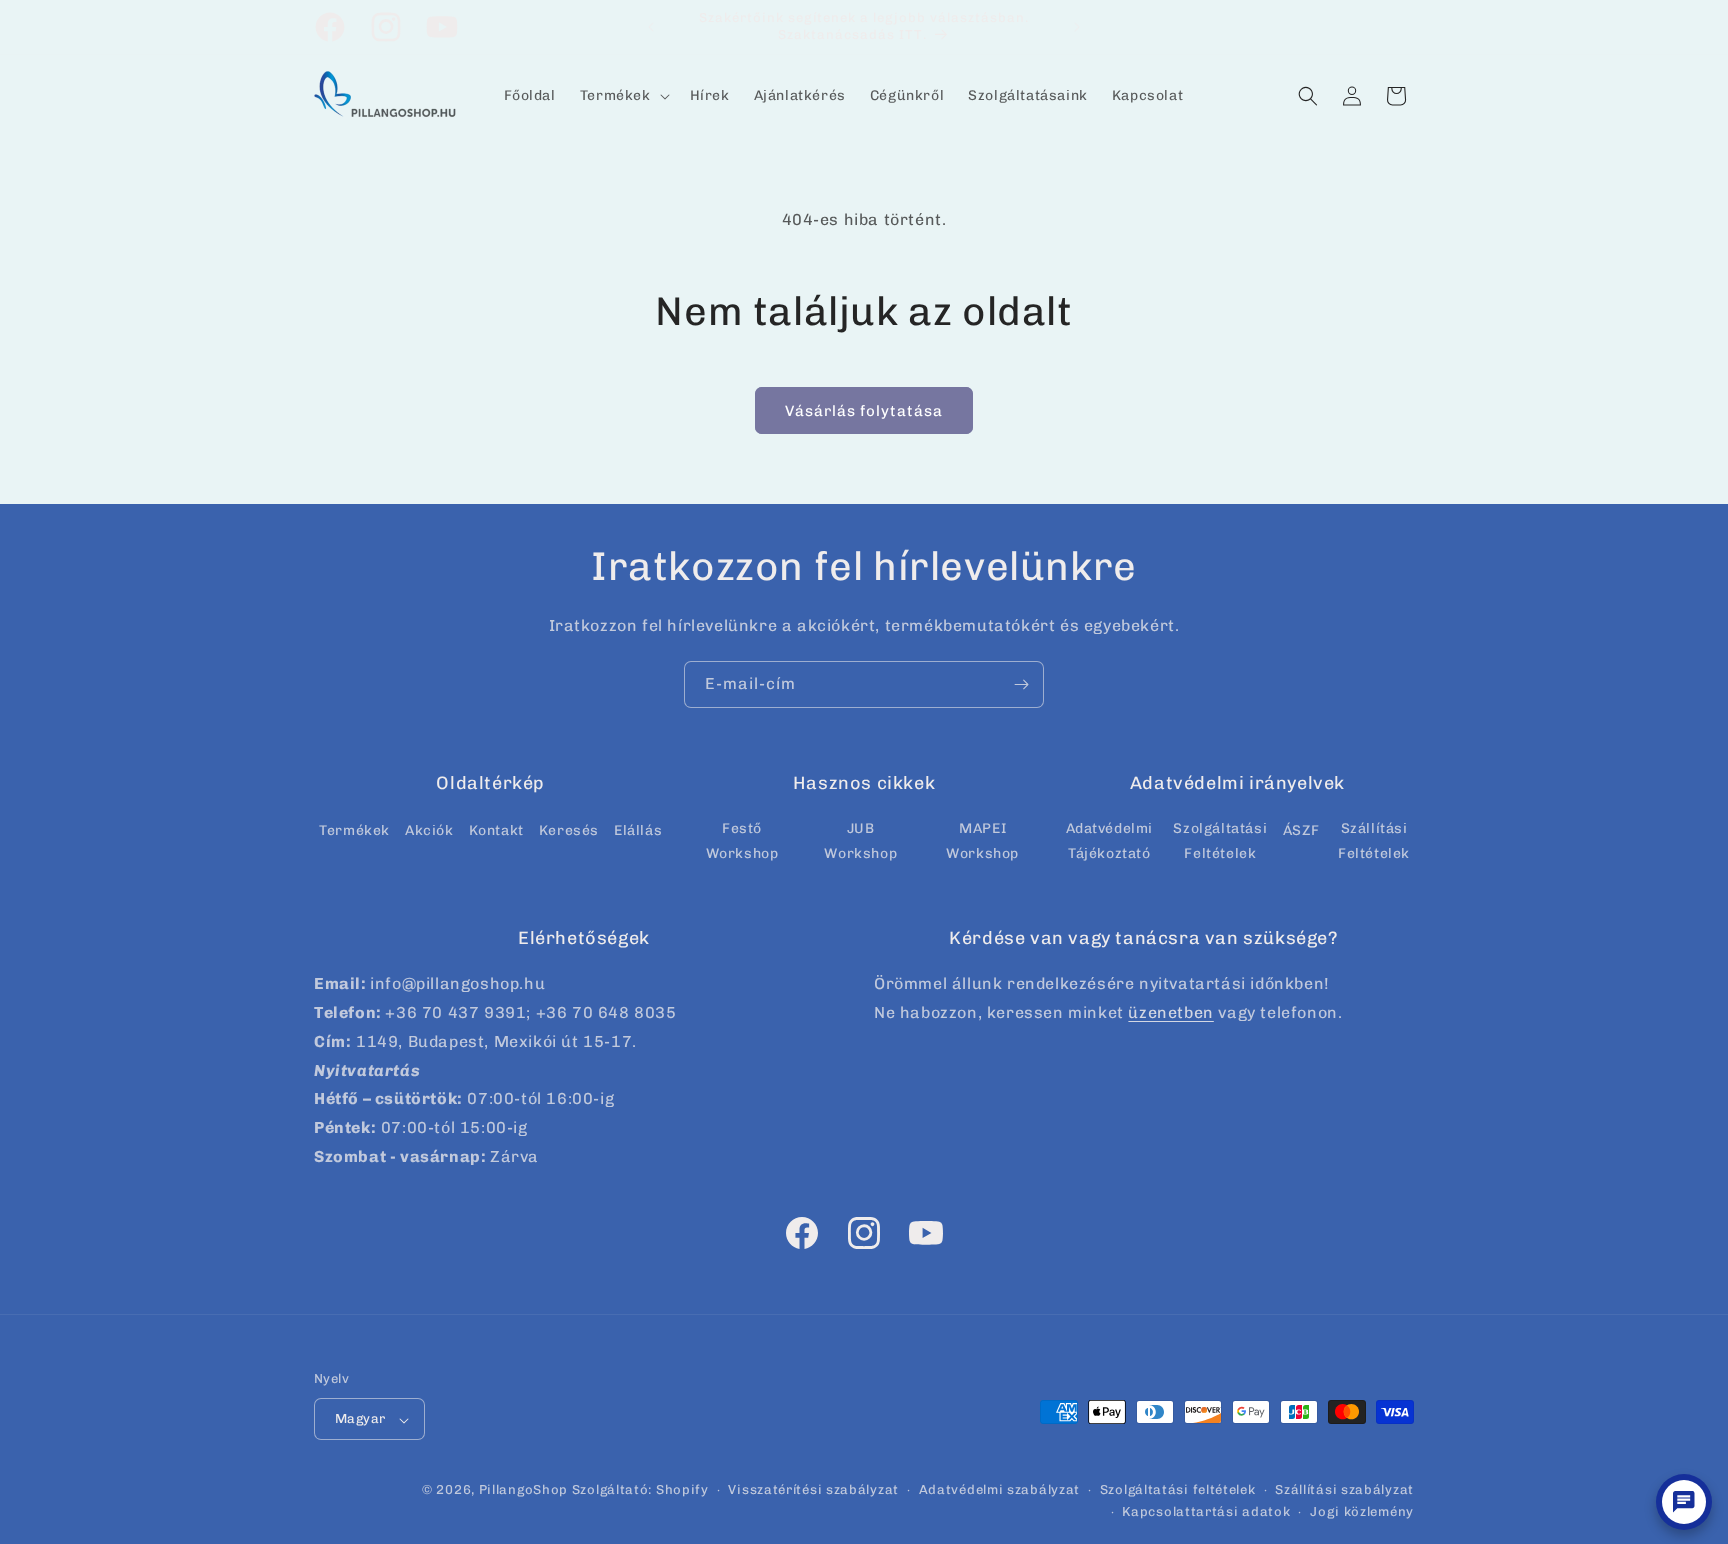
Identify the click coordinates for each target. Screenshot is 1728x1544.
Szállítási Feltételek (1374, 840)
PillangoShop (523, 1490)
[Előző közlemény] (651, 27)
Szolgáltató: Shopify (640, 1490)
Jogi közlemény (1362, 1512)
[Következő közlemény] (1077, 27)
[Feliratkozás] (1021, 684)
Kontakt (496, 829)
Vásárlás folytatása (864, 411)
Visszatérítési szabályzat (813, 1490)
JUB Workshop (860, 840)
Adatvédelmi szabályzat (999, 1490)
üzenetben (1170, 1012)
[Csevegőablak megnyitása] (1684, 1502)
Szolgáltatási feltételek (1178, 1490)
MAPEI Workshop (982, 840)
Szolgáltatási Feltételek (1220, 840)
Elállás (638, 829)
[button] (623, 96)
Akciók (429, 829)
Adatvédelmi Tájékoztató (1110, 840)
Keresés (569, 829)
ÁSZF (1301, 829)
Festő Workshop (742, 840)
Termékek (354, 829)
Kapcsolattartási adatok (1206, 1512)
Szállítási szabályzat (1344, 1490)
